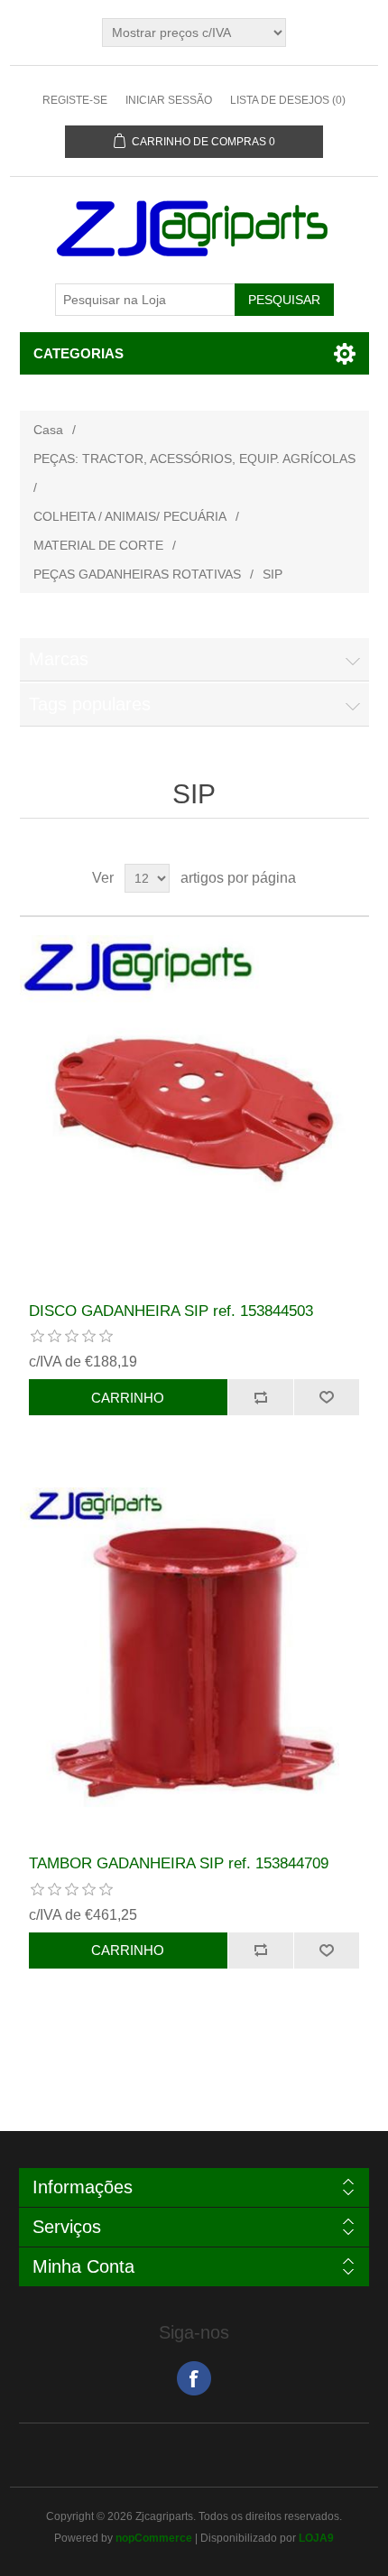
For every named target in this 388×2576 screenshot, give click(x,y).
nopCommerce (154, 2538)
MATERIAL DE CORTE (98, 545)
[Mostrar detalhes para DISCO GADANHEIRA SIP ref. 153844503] (194, 1110)
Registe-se (75, 100)
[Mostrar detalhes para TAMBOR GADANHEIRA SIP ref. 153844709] (194, 1662)
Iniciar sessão (169, 100)
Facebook (194, 2378)
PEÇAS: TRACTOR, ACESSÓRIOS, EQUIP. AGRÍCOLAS (194, 459)
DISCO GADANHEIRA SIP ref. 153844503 (171, 1311)
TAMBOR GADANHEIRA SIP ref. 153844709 (179, 1863)
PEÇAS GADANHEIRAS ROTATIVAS (137, 574)
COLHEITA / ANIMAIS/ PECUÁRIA (130, 516)
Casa (48, 430)
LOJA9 (316, 2538)
